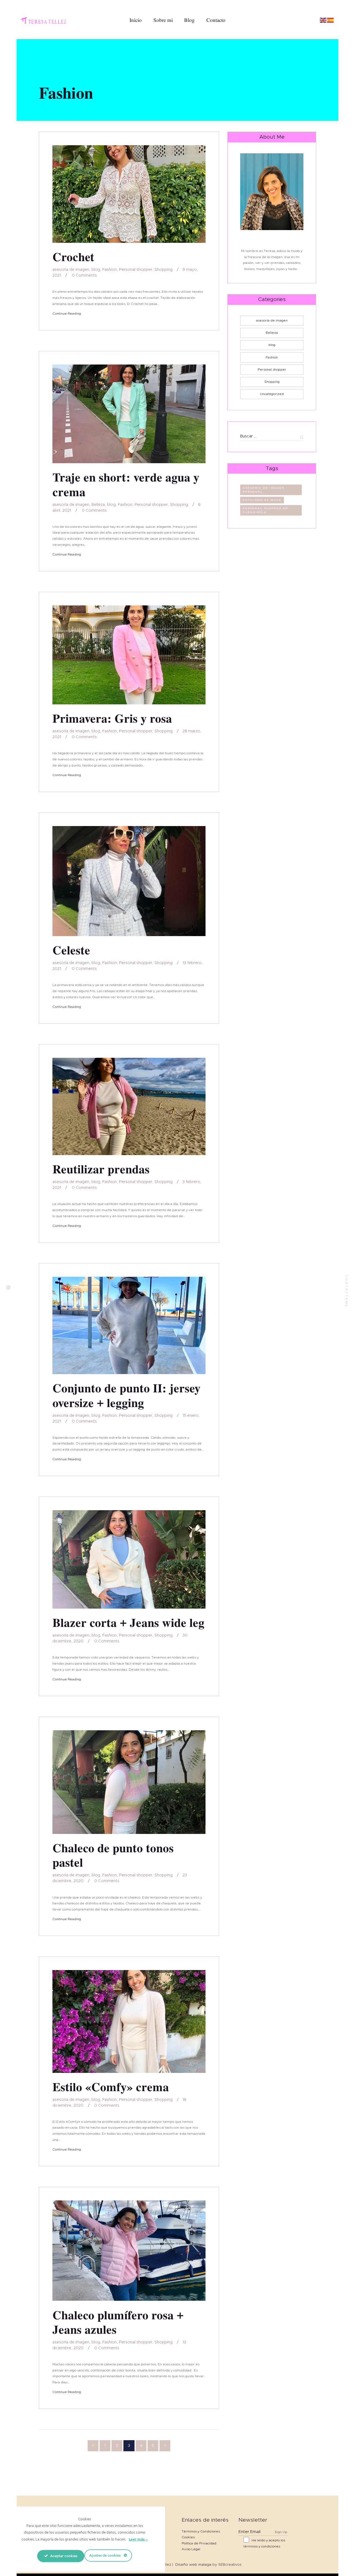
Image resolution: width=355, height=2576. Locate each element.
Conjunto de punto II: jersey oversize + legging (126, 1396)
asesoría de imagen (71, 270)
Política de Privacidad (199, 2543)
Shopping (163, 270)
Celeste (71, 950)
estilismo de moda (262, 500)
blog (96, 270)
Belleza (98, 505)
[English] (323, 20)
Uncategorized (272, 394)
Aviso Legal (191, 2549)
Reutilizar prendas (101, 1169)
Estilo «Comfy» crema (111, 2087)
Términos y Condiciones (201, 2531)
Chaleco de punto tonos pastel (113, 1855)
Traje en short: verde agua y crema (126, 485)
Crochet (73, 257)
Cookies (188, 2537)
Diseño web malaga (193, 2565)
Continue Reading (67, 314)
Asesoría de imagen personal (264, 490)
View (129, 194)
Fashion (110, 270)
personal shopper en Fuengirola (265, 510)
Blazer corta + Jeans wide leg (128, 1623)
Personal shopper (136, 270)
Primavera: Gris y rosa (112, 718)
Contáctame (347, 1291)
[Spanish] (331, 20)
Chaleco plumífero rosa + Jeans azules (118, 2323)
